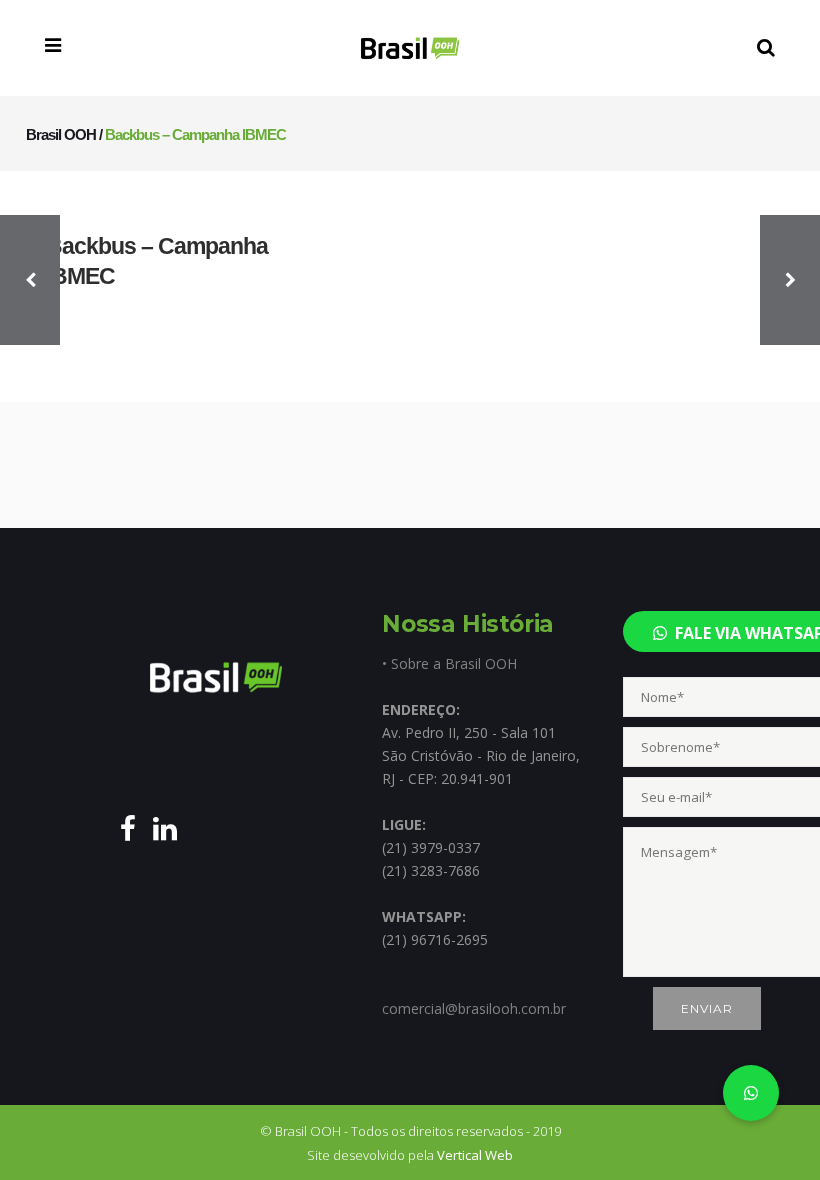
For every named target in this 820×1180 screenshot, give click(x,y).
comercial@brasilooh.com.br (474, 1008)
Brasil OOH (61, 134)
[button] (751, 1093)
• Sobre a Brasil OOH (449, 663)
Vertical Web (475, 1155)
